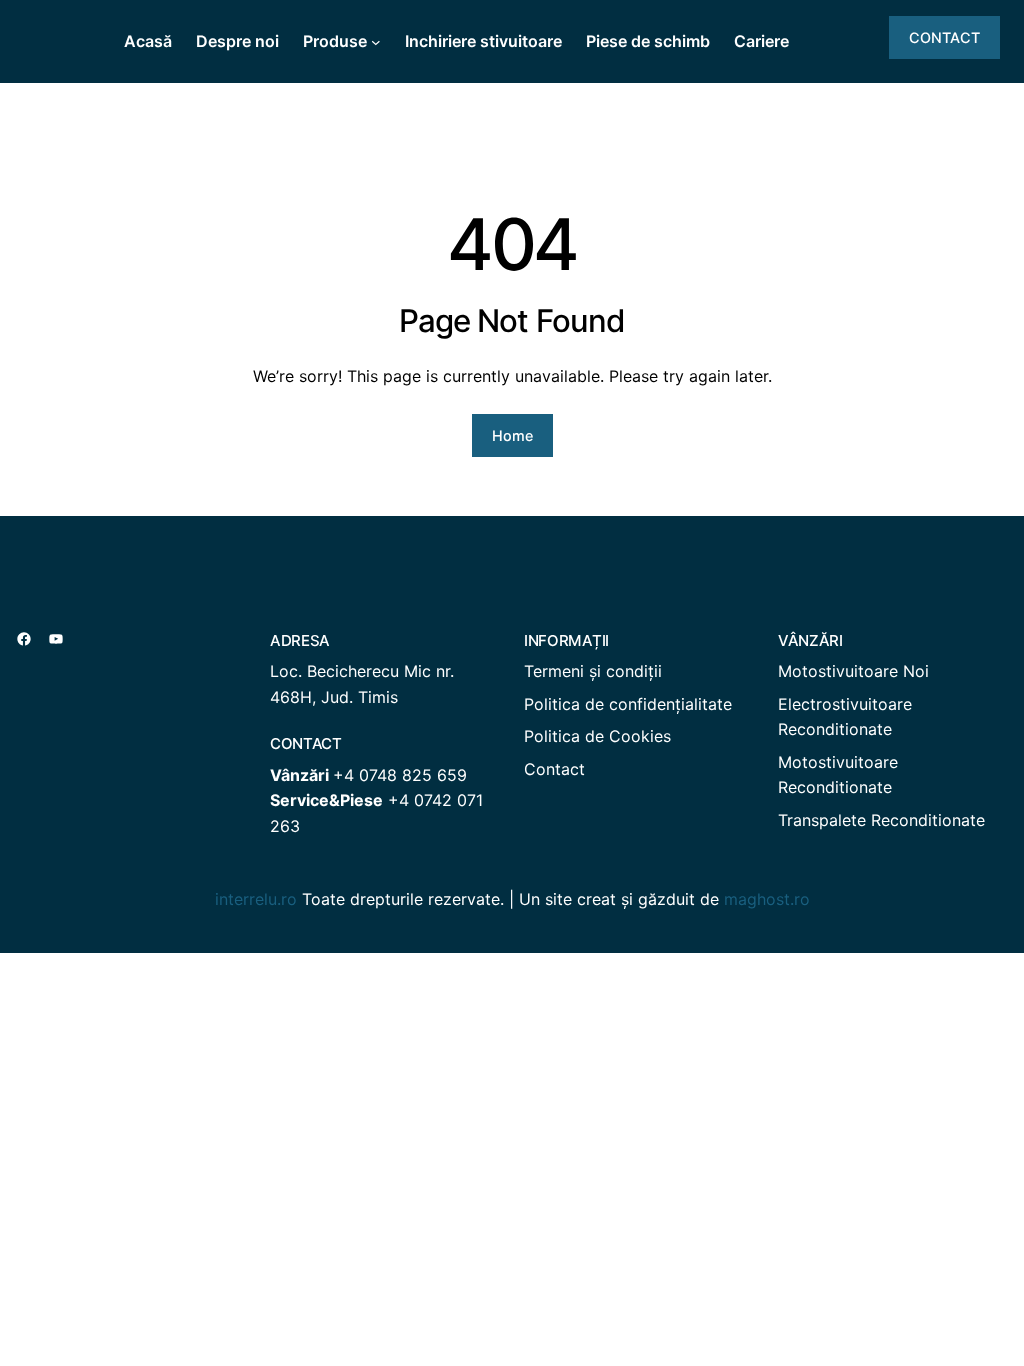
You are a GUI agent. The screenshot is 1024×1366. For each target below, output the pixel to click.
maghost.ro (767, 899)
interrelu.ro (256, 899)
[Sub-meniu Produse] (376, 42)
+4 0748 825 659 (400, 775)
